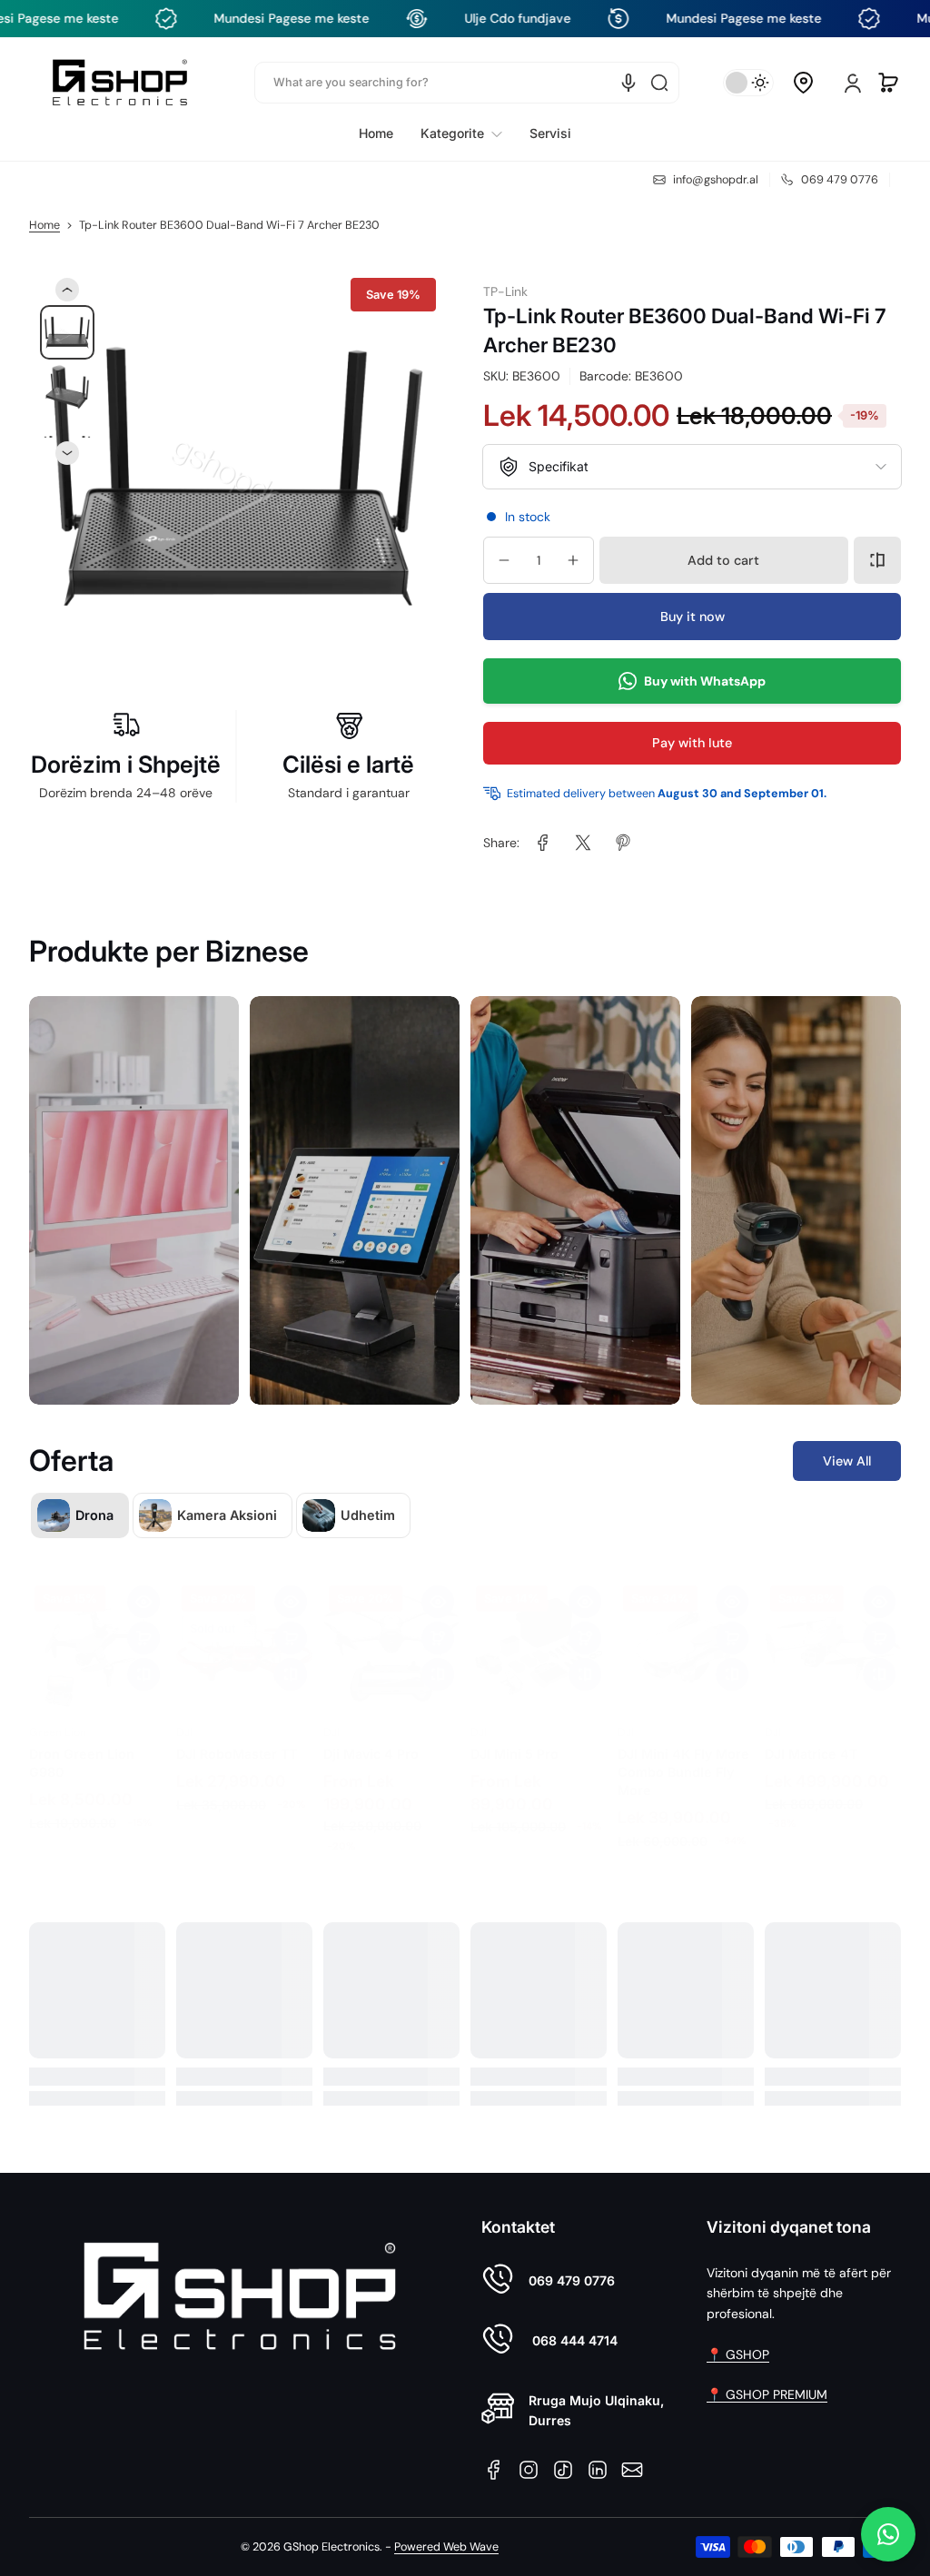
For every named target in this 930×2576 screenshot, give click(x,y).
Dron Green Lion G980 (82, 1745)
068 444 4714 (573, 2340)
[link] (461, 133)
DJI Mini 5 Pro (514, 1736)
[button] (803, 83)
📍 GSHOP (738, 2354)
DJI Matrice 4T (811, 1736)
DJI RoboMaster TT (237, 1736)
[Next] (67, 453)
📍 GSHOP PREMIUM (767, 2394)
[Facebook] (494, 2470)
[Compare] (877, 560)
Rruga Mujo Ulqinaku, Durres (596, 2410)
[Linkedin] (598, 2470)
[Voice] (628, 83)
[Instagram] (529, 2470)
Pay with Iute (692, 743)
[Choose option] (438, 1620)
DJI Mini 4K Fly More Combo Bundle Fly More (683, 1754)
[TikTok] (563, 2470)
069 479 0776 (572, 2280)
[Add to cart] (143, 1620)
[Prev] (67, 290)
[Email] (632, 2470)
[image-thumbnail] (67, 332)
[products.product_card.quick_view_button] (143, 1584)
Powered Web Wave (446, 2547)
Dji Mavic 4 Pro (371, 1736)
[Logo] (120, 82)
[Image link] (134, 1200)
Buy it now (693, 617)
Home (45, 225)
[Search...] (659, 83)
